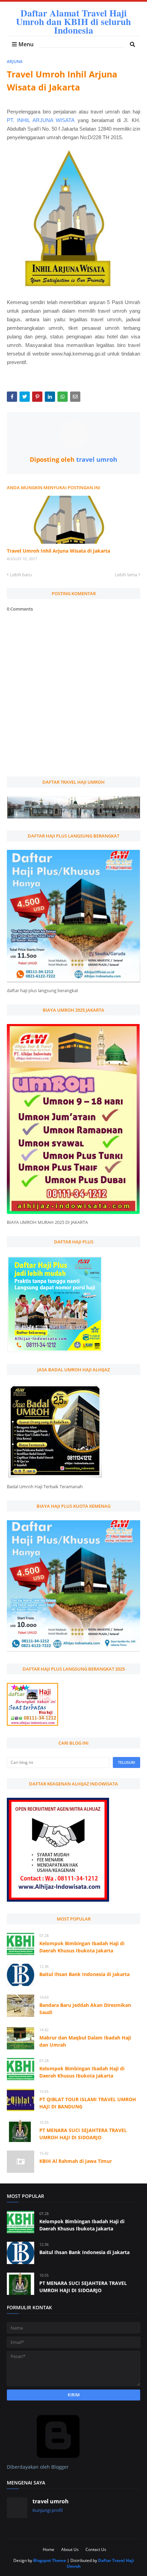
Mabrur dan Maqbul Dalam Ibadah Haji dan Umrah (85, 2041)
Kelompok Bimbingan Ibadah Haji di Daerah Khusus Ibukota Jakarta (82, 1947)
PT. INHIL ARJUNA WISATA (41, 120)
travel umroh (96, 459)
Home (49, 2549)
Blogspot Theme (50, 2560)
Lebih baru (21, 575)
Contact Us (96, 2549)
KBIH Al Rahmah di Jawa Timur (76, 2161)
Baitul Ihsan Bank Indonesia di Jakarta (84, 1974)
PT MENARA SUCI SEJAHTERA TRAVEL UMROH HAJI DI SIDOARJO (83, 2134)
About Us (70, 2549)
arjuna (15, 62)
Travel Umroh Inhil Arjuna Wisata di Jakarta (58, 551)
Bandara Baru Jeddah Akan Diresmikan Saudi (85, 2009)
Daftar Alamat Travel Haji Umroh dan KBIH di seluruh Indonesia (73, 21)
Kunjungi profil (48, 2510)
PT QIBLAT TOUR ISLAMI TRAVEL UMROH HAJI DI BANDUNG (88, 2103)
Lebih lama (126, 575)
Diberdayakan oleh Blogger (38, 2467)
